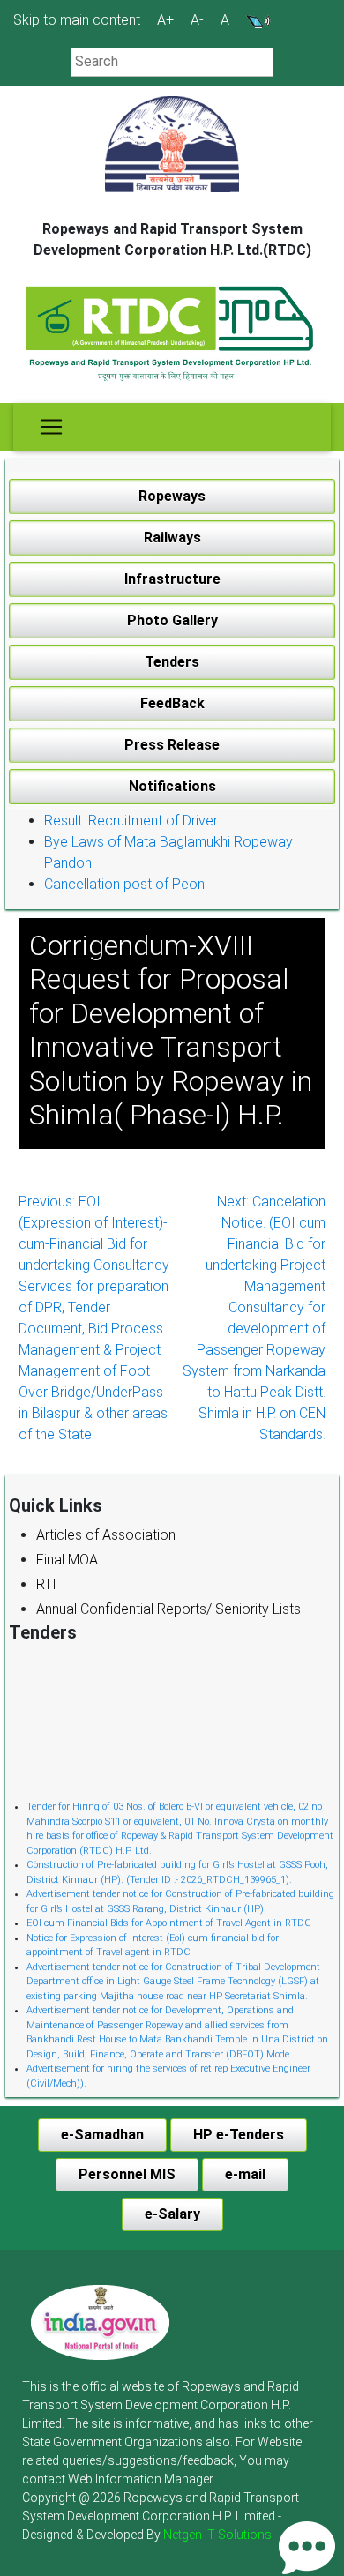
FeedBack (172, 703)
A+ (165, 20)
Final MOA (67, 1560)
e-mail (245, 2174)
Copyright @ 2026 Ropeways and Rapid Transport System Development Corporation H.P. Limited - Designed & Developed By (161, 2516)
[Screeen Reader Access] (258, 20)
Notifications (172, 786)
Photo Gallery (172, 620)
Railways (172, 538)
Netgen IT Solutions (217, 2535)
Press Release (172, 745)
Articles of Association (106, 1535)
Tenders (172, 662)
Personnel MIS (127, 2174)
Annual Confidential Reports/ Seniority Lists (168, 1609)
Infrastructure (172, 579)
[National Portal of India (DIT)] (100, 2322)
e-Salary (172, 2214)
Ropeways (172, 496)
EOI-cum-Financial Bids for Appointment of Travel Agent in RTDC (169, 1919)
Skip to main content (77, 20)
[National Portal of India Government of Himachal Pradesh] (100, 2322)
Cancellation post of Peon (124, 884)
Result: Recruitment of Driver (131, 821)
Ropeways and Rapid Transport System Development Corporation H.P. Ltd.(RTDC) (172, 239)
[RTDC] (172, 335)
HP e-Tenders (239, 2135)
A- (197, 20)
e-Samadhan (102, 2135)
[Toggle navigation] (51, 427)
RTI (46, 1584)
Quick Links (56, 1505)
